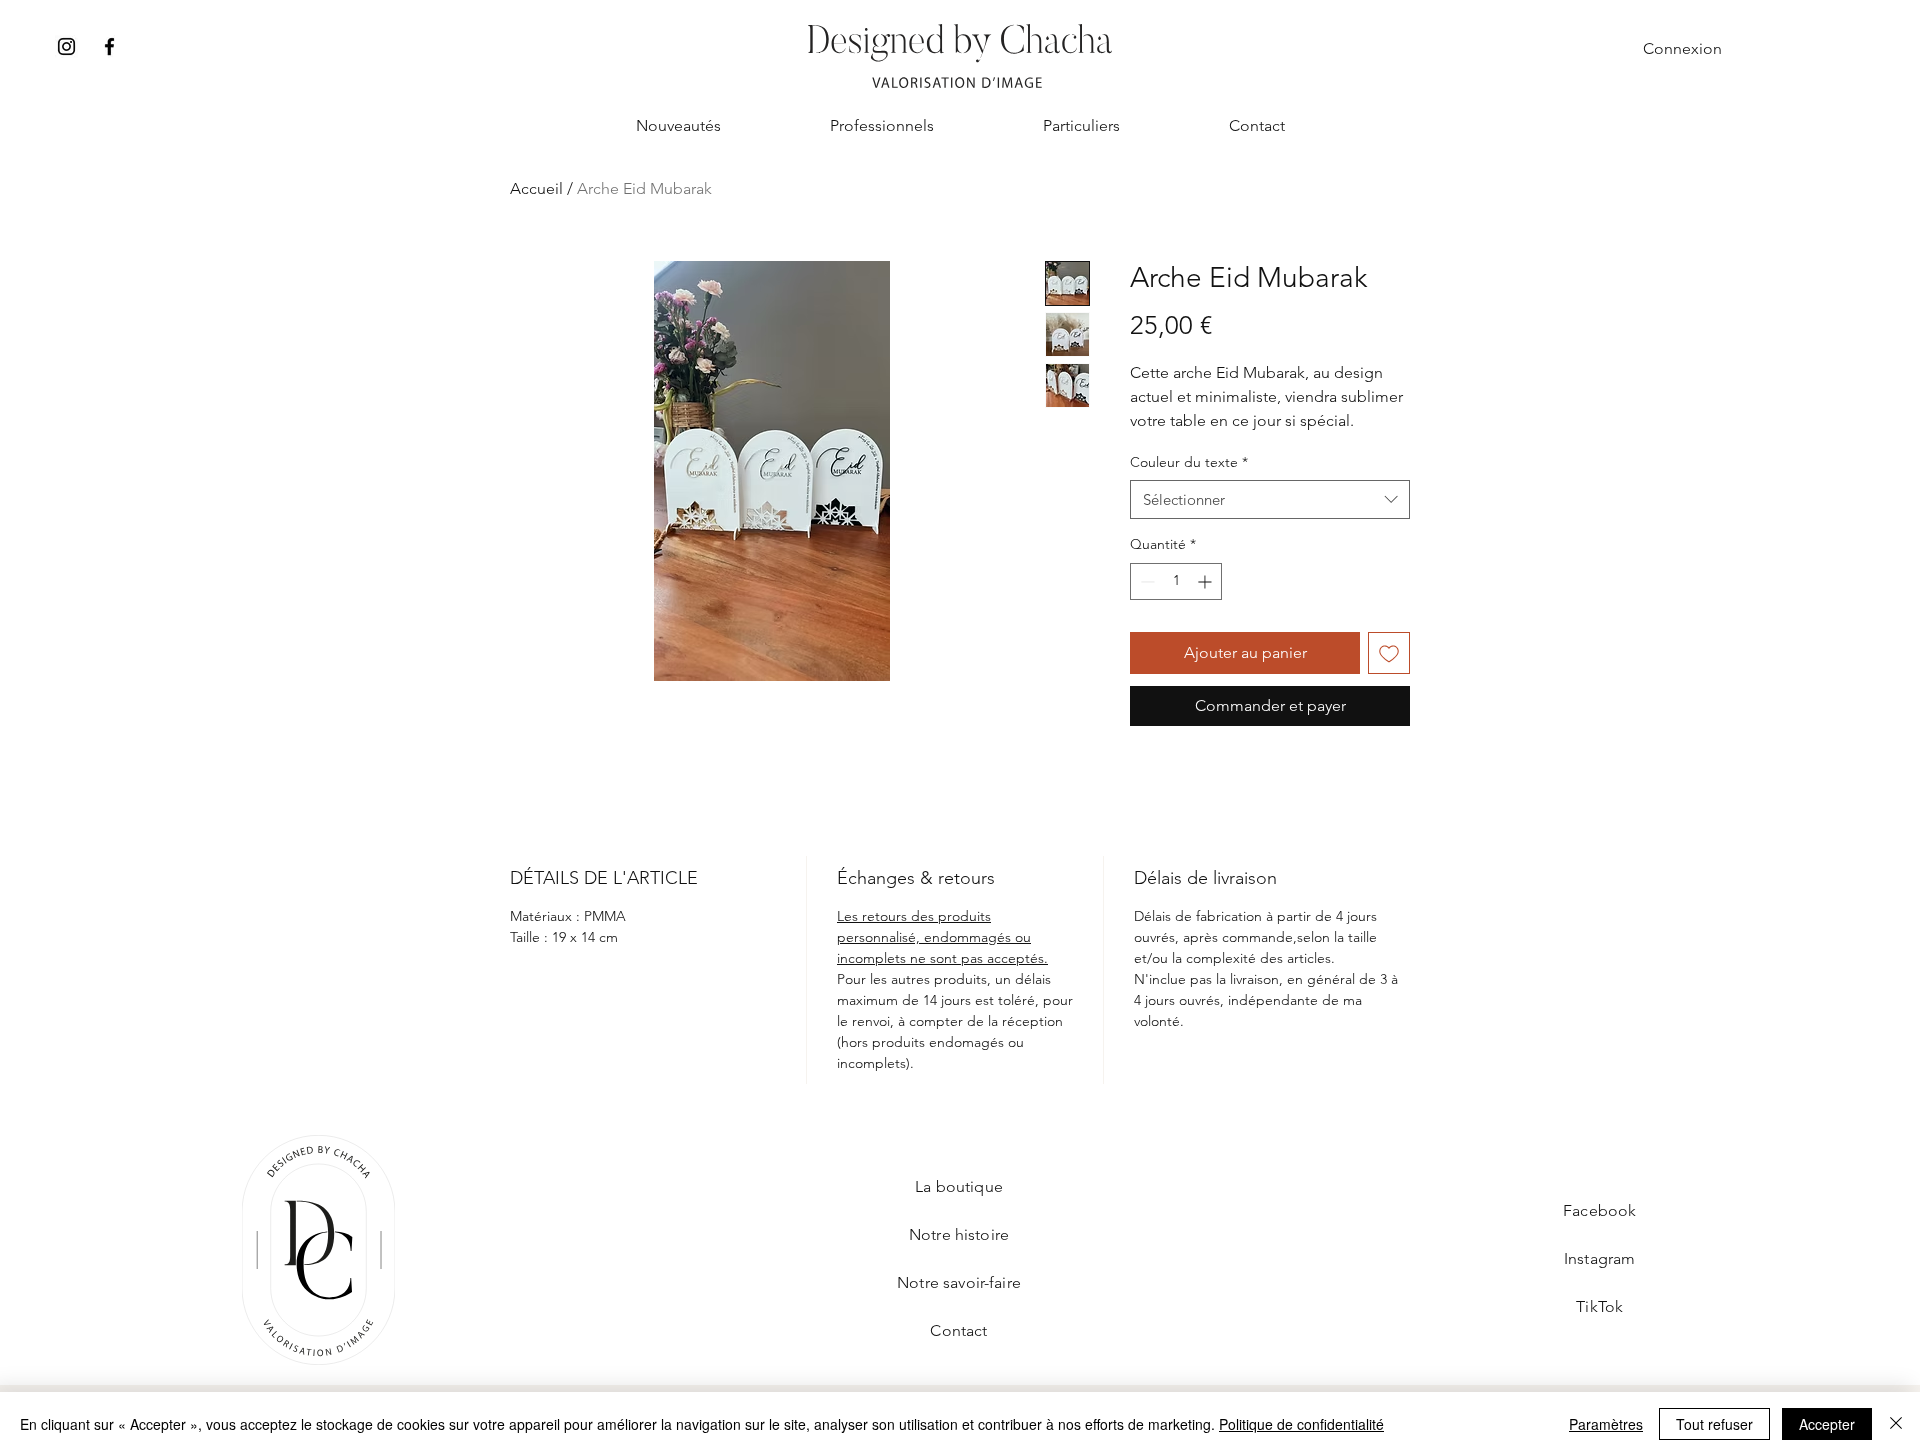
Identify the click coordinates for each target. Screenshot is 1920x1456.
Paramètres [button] (1606, 1424)
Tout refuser (1714, 1424)
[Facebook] (109, 46)
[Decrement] (1145, 581)
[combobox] (1270, 499)
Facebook (1599, 1210)
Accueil (536, 188)
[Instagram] (66, 46)
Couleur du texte (1189, 462)
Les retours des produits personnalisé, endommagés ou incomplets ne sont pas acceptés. (942, 937)
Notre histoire (959, 1234)
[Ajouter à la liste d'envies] (1389, 653)
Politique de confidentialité (1301, 1424)
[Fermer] (1896, 1424)
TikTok (1599, 1306)
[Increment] (1206, 581)
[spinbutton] (1176, 581)
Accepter (1827, 1424)
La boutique (959, 1186)
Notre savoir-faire (959, 1282)
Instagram (1599, 1258)
